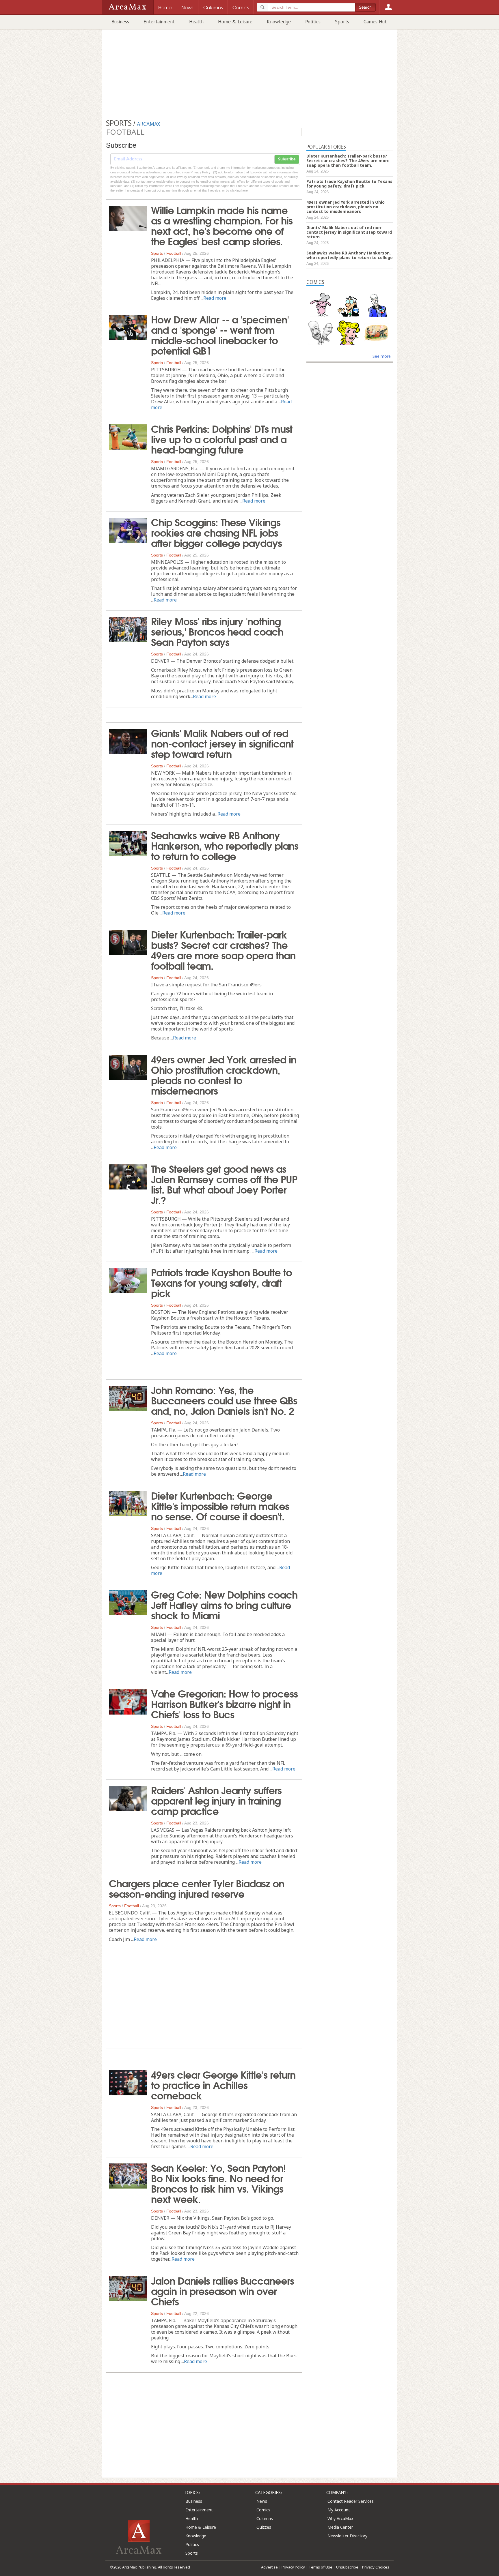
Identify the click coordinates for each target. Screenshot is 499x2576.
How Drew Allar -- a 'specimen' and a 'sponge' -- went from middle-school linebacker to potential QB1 (220, 334)
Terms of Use (321, 2567)
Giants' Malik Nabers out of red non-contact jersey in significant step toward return (222, 743)
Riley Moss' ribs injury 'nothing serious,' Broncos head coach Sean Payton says (217, 631)
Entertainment (159, 22)
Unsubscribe (347, 2567)
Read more (215, 298)
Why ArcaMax (340, 2518)
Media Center (340, 2527)
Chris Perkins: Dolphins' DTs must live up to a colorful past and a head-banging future (222, 439)
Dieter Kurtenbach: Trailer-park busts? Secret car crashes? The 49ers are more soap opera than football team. (223, 949)
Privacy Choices (376, 2567)
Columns (265, 2518)
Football (174, 253)
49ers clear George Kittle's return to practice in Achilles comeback (223, 2084)
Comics (263, 2510)
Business (120, 22)
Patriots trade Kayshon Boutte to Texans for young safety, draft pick (221, 1282)
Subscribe (287, 159)
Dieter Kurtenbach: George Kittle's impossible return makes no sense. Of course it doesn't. (220, 1505)
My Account (339, 2510)
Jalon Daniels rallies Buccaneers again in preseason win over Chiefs (222, 2290)
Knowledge (279, 22)
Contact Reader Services (351, 2501)
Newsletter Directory (347, 2536)
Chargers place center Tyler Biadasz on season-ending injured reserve (197, 1888)
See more (382, 356)
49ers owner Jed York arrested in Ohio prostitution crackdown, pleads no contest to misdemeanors (224, 1074)
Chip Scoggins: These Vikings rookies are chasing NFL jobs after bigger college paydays (216, 532)
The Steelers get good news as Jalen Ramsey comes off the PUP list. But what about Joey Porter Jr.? (224, 1184)
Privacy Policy (293, 2567)
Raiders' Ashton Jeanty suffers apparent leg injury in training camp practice (216, 1800)
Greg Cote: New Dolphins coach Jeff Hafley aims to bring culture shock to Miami (224, 1604)
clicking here (239, 190)
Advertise (269, 2567)
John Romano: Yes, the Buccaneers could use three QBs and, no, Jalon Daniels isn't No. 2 (224, 1400)
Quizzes (264, 2527)
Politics (313, 22)
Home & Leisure (235, 22)
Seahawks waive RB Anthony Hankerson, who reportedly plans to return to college (225, 845)
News (262, 2501)
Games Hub (376, 22)
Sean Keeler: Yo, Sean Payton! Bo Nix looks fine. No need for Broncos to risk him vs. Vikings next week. (218, 2183)
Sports (342, 22)
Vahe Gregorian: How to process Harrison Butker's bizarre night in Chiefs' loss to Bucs (224, 1703)
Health (196, 22)
